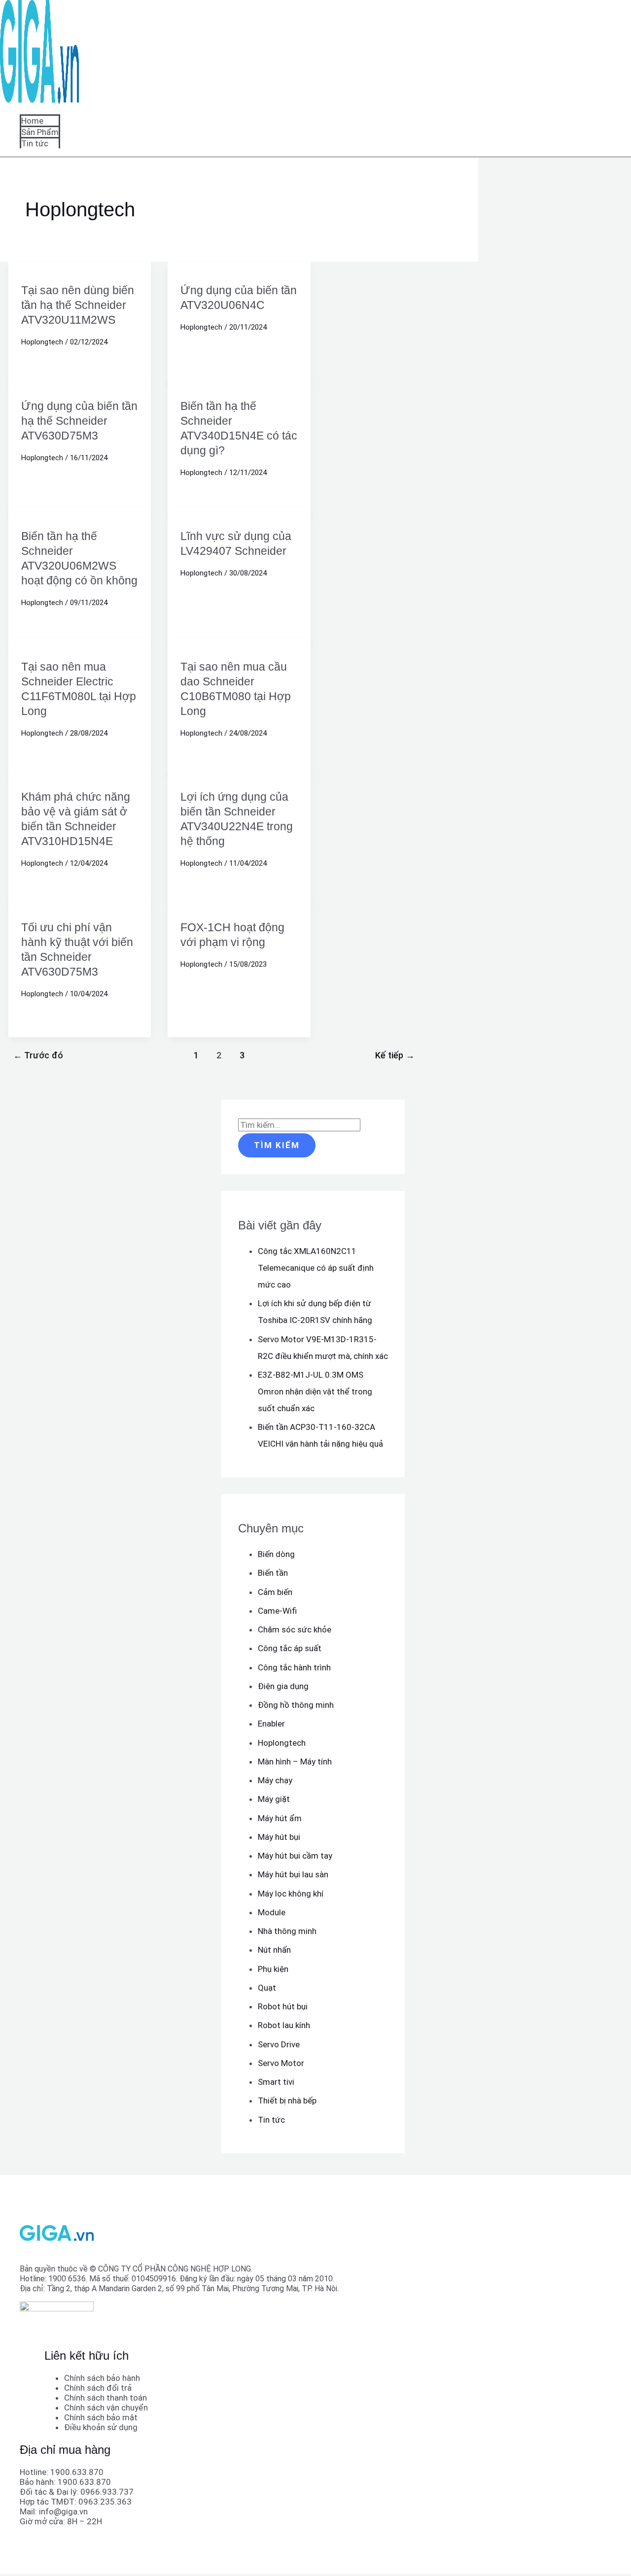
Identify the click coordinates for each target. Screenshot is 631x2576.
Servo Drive (279, 2044)
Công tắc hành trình (294, 1667)
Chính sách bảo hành (102, 2378)
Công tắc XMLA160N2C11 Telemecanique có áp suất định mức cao (316, 1268)
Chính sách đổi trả (98, 2388)
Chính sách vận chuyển (106, 2407)
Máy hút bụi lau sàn (293, 1874)
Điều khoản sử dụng (101, 2427)
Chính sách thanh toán (105, 2398)
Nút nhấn (274, 1950)
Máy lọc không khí (291, 1894)
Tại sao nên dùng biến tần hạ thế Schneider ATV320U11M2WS (78, 305)
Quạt (267, 1988)
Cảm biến (275, 1592)
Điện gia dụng (283, 1686)
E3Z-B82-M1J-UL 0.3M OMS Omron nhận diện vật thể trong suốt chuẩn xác (315, 1391)
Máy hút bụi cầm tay (295, 1856)
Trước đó (38, 1055)
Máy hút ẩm (280, 1818)
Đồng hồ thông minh (296, 1705)
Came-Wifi (277, 1611)
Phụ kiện (273, 1969)
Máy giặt (274, 1799)
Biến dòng (276, 1554)
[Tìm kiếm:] (299, 1125)
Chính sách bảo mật (101, 2417)
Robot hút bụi (283, 2006)
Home (32, 121)
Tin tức (35, 143)
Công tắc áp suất (290, 1648)
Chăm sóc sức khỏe (295, 1629)
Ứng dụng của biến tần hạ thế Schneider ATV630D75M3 (79, 421)
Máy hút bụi (279, 1837)
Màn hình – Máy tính (295, 1762)
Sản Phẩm (40, 132)
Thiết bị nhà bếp (287, 2101)
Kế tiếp (395, 1055)
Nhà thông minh (287, 1931)
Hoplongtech (42, 342)
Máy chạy (275, 1780)
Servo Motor (281, 2063)
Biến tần (273, 1573)
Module (272, 1912)
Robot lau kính (284, 2025)
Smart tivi (276, 2082)
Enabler (271, 1724)
